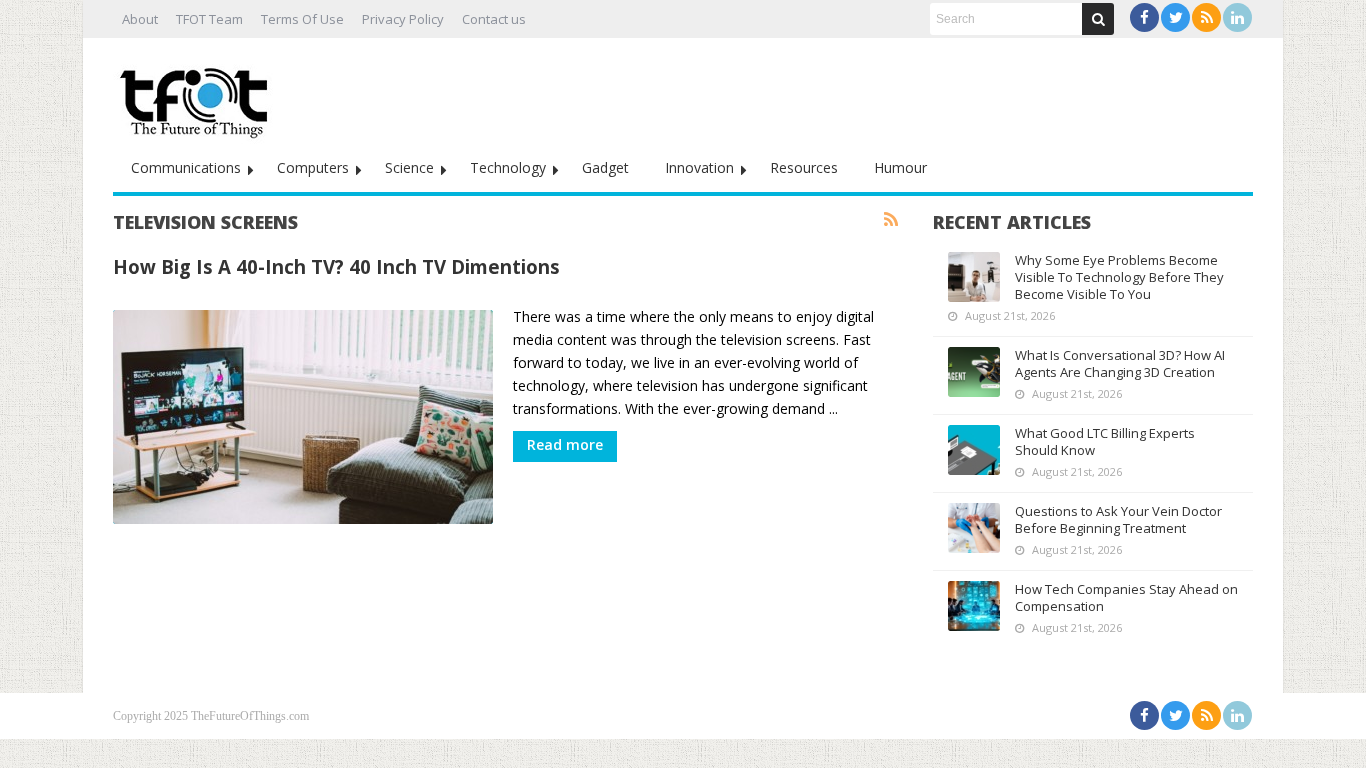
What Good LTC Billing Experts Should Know (1105, 441)
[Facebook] (1144, 17)
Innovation (699, 167)
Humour (900, 167)
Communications (186, 167)
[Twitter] (1175, 17)
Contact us (494, 19)
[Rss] (1206, 17)
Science (409, 167)
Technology (508, 167)
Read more (565, 444)
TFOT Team (209, 19)
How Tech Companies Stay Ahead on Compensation (1126, 597)
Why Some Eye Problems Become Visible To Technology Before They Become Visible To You (1119, 277)
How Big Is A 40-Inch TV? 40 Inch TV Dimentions (336, 266)
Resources (804, 167)
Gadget (605, 167)
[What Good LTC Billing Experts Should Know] (974, 450)
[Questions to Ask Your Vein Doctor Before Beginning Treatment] (974, 528)
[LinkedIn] (1237, 17)
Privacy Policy (403, 19)
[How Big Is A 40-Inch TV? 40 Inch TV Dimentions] (303, 417)
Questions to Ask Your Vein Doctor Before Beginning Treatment (1118, 519)
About (140, 19)
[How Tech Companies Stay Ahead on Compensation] (974, 606)
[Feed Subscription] (891, 220)
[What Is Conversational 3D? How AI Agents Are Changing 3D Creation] (974, 372)
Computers (313, 167)
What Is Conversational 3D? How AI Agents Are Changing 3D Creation (1120, 363)
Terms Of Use (302, 19)
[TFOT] (198, 96)
